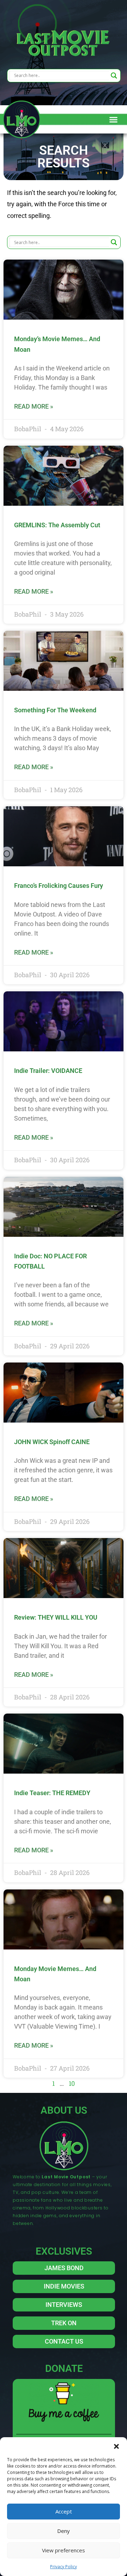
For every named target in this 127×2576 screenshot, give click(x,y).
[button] (116, 2446)
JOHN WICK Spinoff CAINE (52, 1442)
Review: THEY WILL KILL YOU (56, 1617)
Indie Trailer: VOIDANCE (48, 1071)
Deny (64, 2531)
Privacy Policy (64, 2567)
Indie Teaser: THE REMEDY (52, 1793)
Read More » (34, 406)
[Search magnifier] (114, 76)
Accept (64, 2511)
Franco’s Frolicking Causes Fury (59, 886)
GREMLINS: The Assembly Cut (57, 525)
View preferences (64, 2550)
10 (72, 2083)
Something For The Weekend (55, 710)
